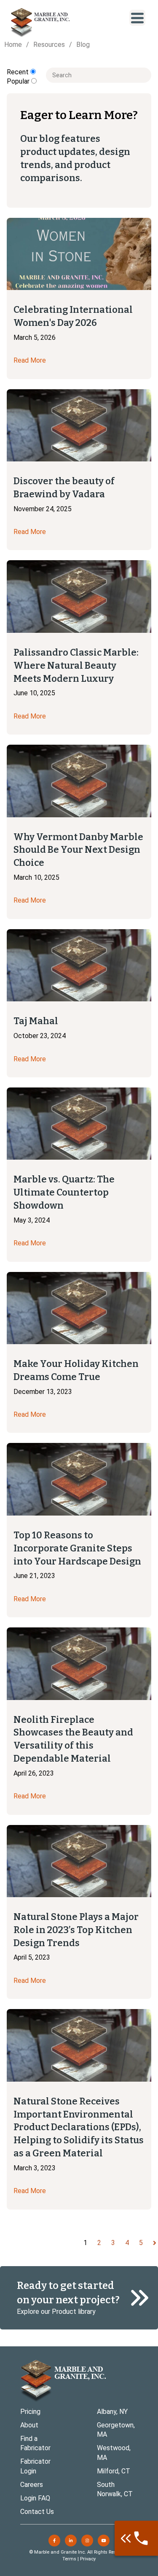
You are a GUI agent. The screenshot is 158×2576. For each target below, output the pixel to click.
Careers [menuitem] (32, 2485)
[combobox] (99, 75)
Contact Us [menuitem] (37, 2512)
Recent (19, 72)
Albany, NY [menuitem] (112, 2412)
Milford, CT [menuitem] (114, 2471)
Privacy (88, 2559)
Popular (19, 81)
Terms (69, 2559)
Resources (49, 45)
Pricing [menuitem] (30, 2412)
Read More (30, 360)
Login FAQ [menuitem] (35, 2498)
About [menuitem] (29, 2425)
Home (13, 45)
